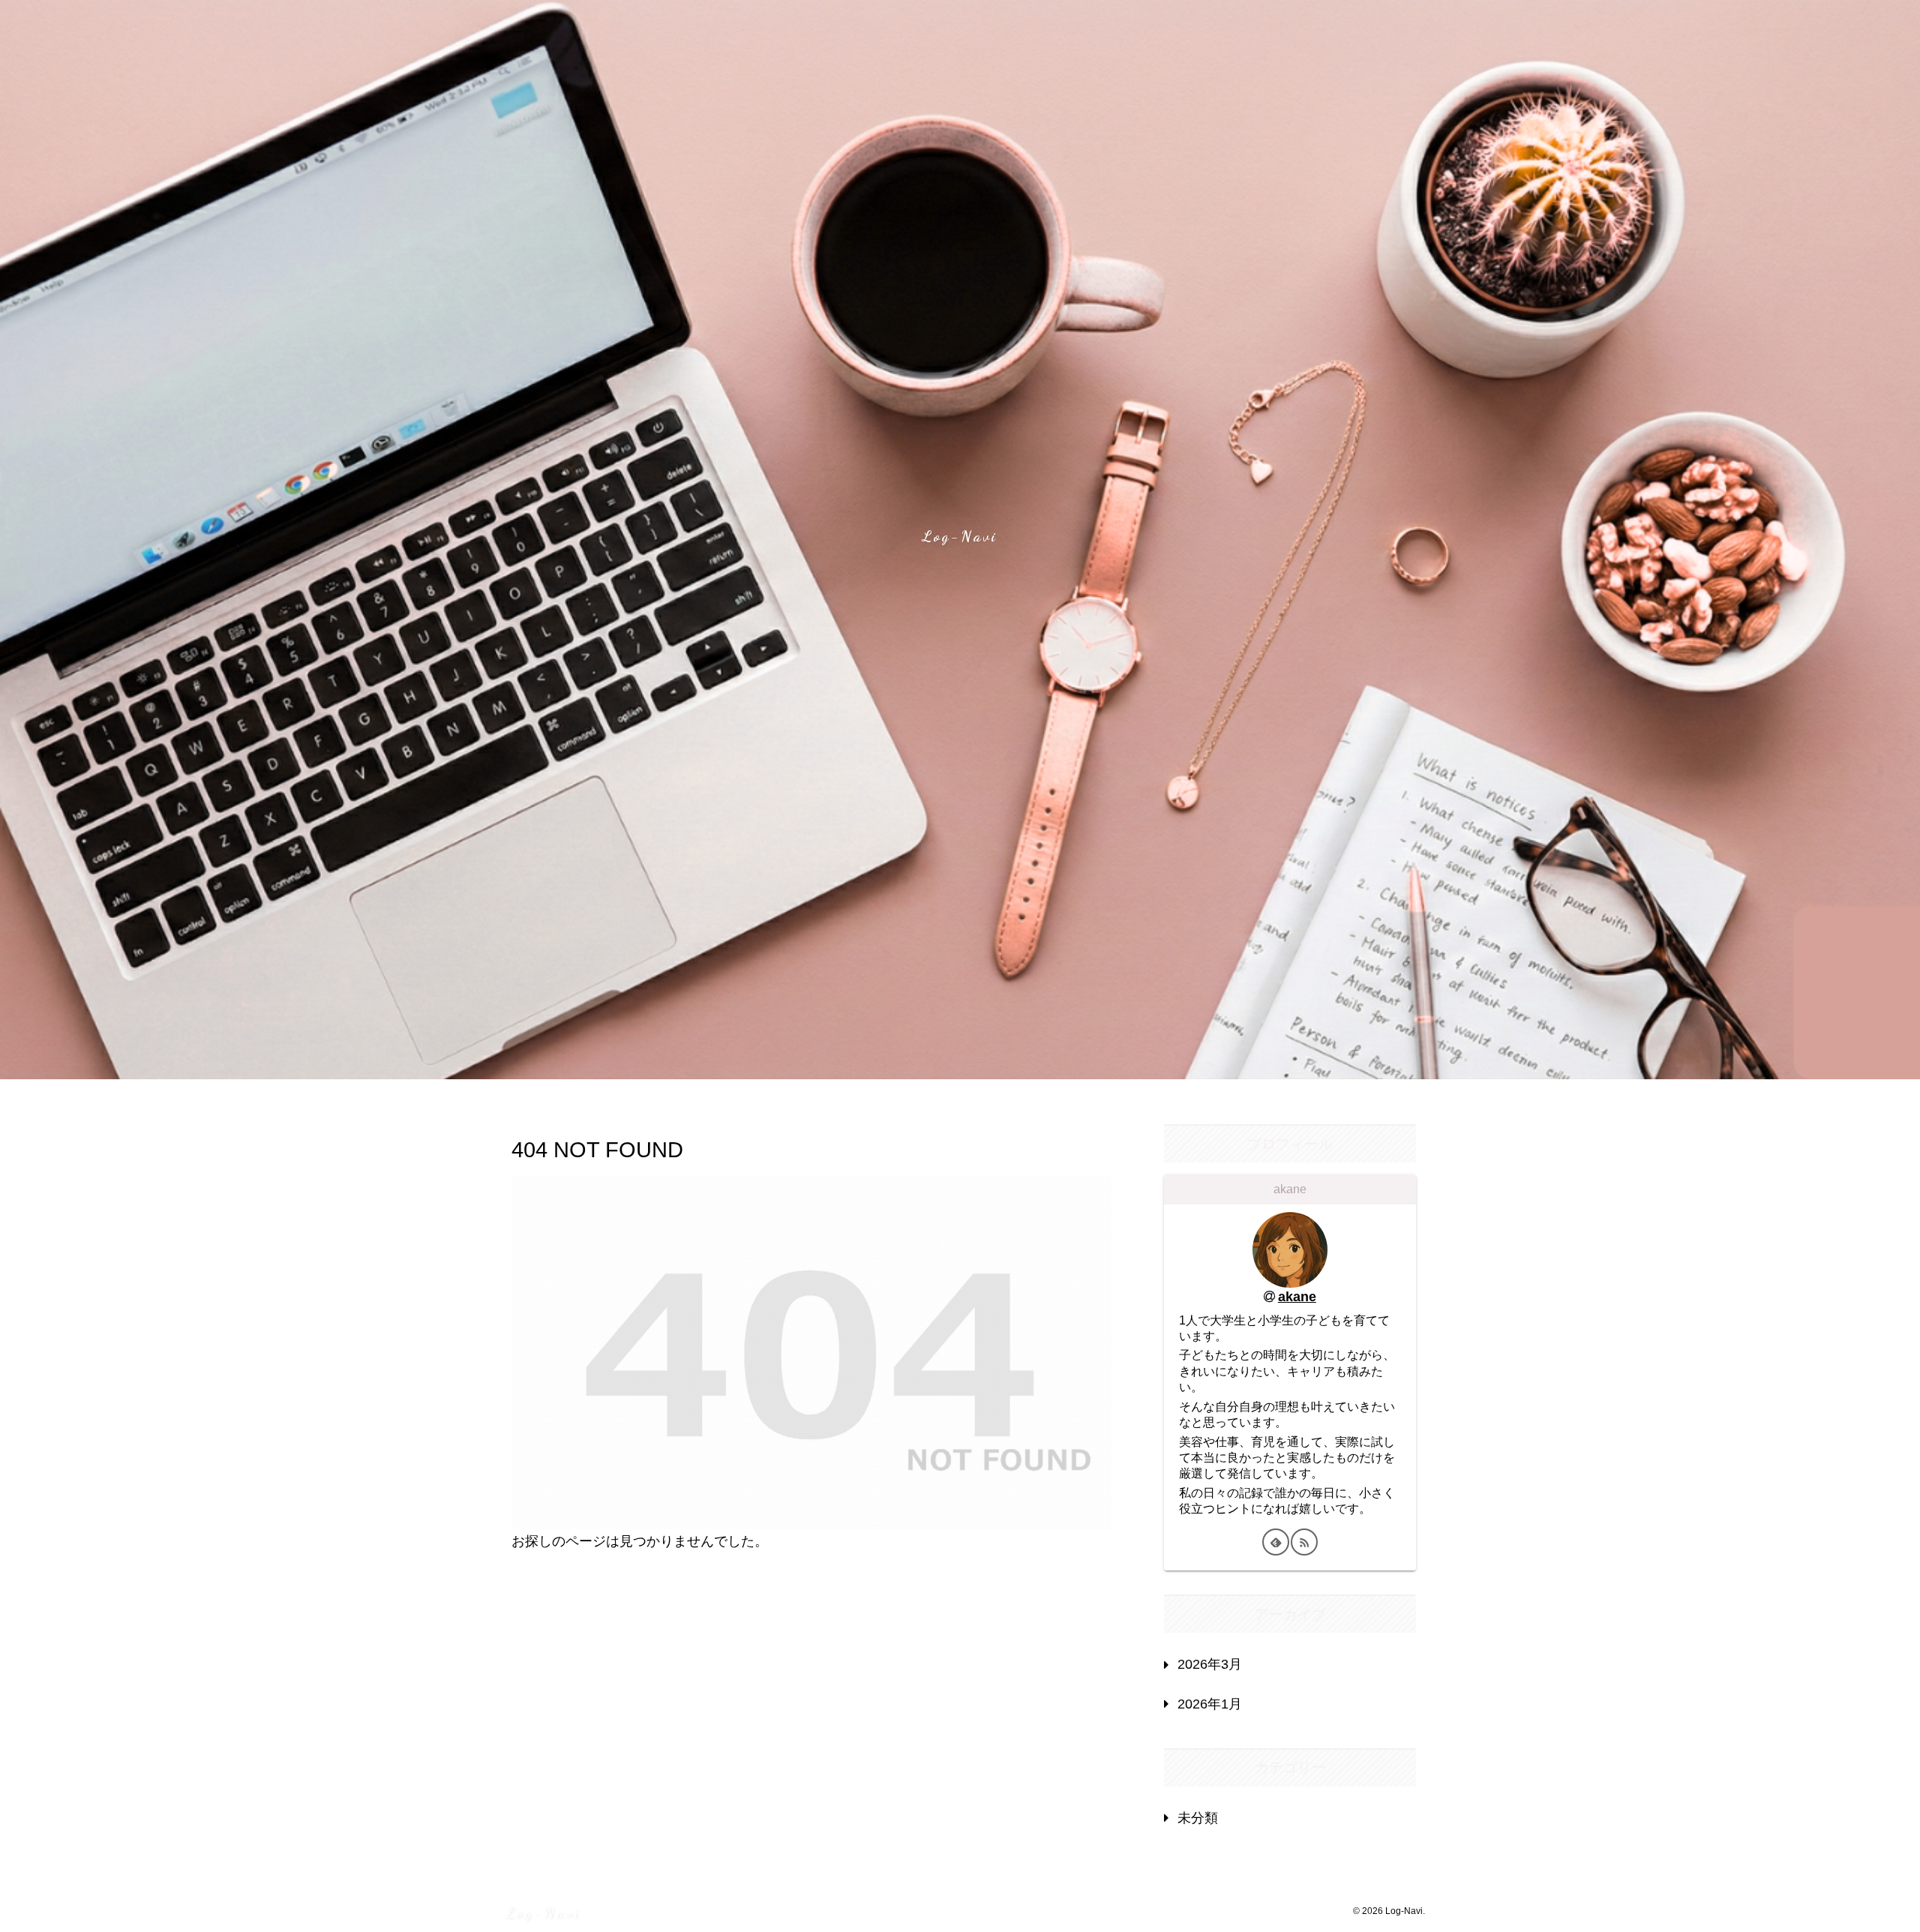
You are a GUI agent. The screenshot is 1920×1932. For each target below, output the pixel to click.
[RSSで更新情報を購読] (1304, 1542)
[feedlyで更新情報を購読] (1276, 1542)
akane (1297, 1297)
